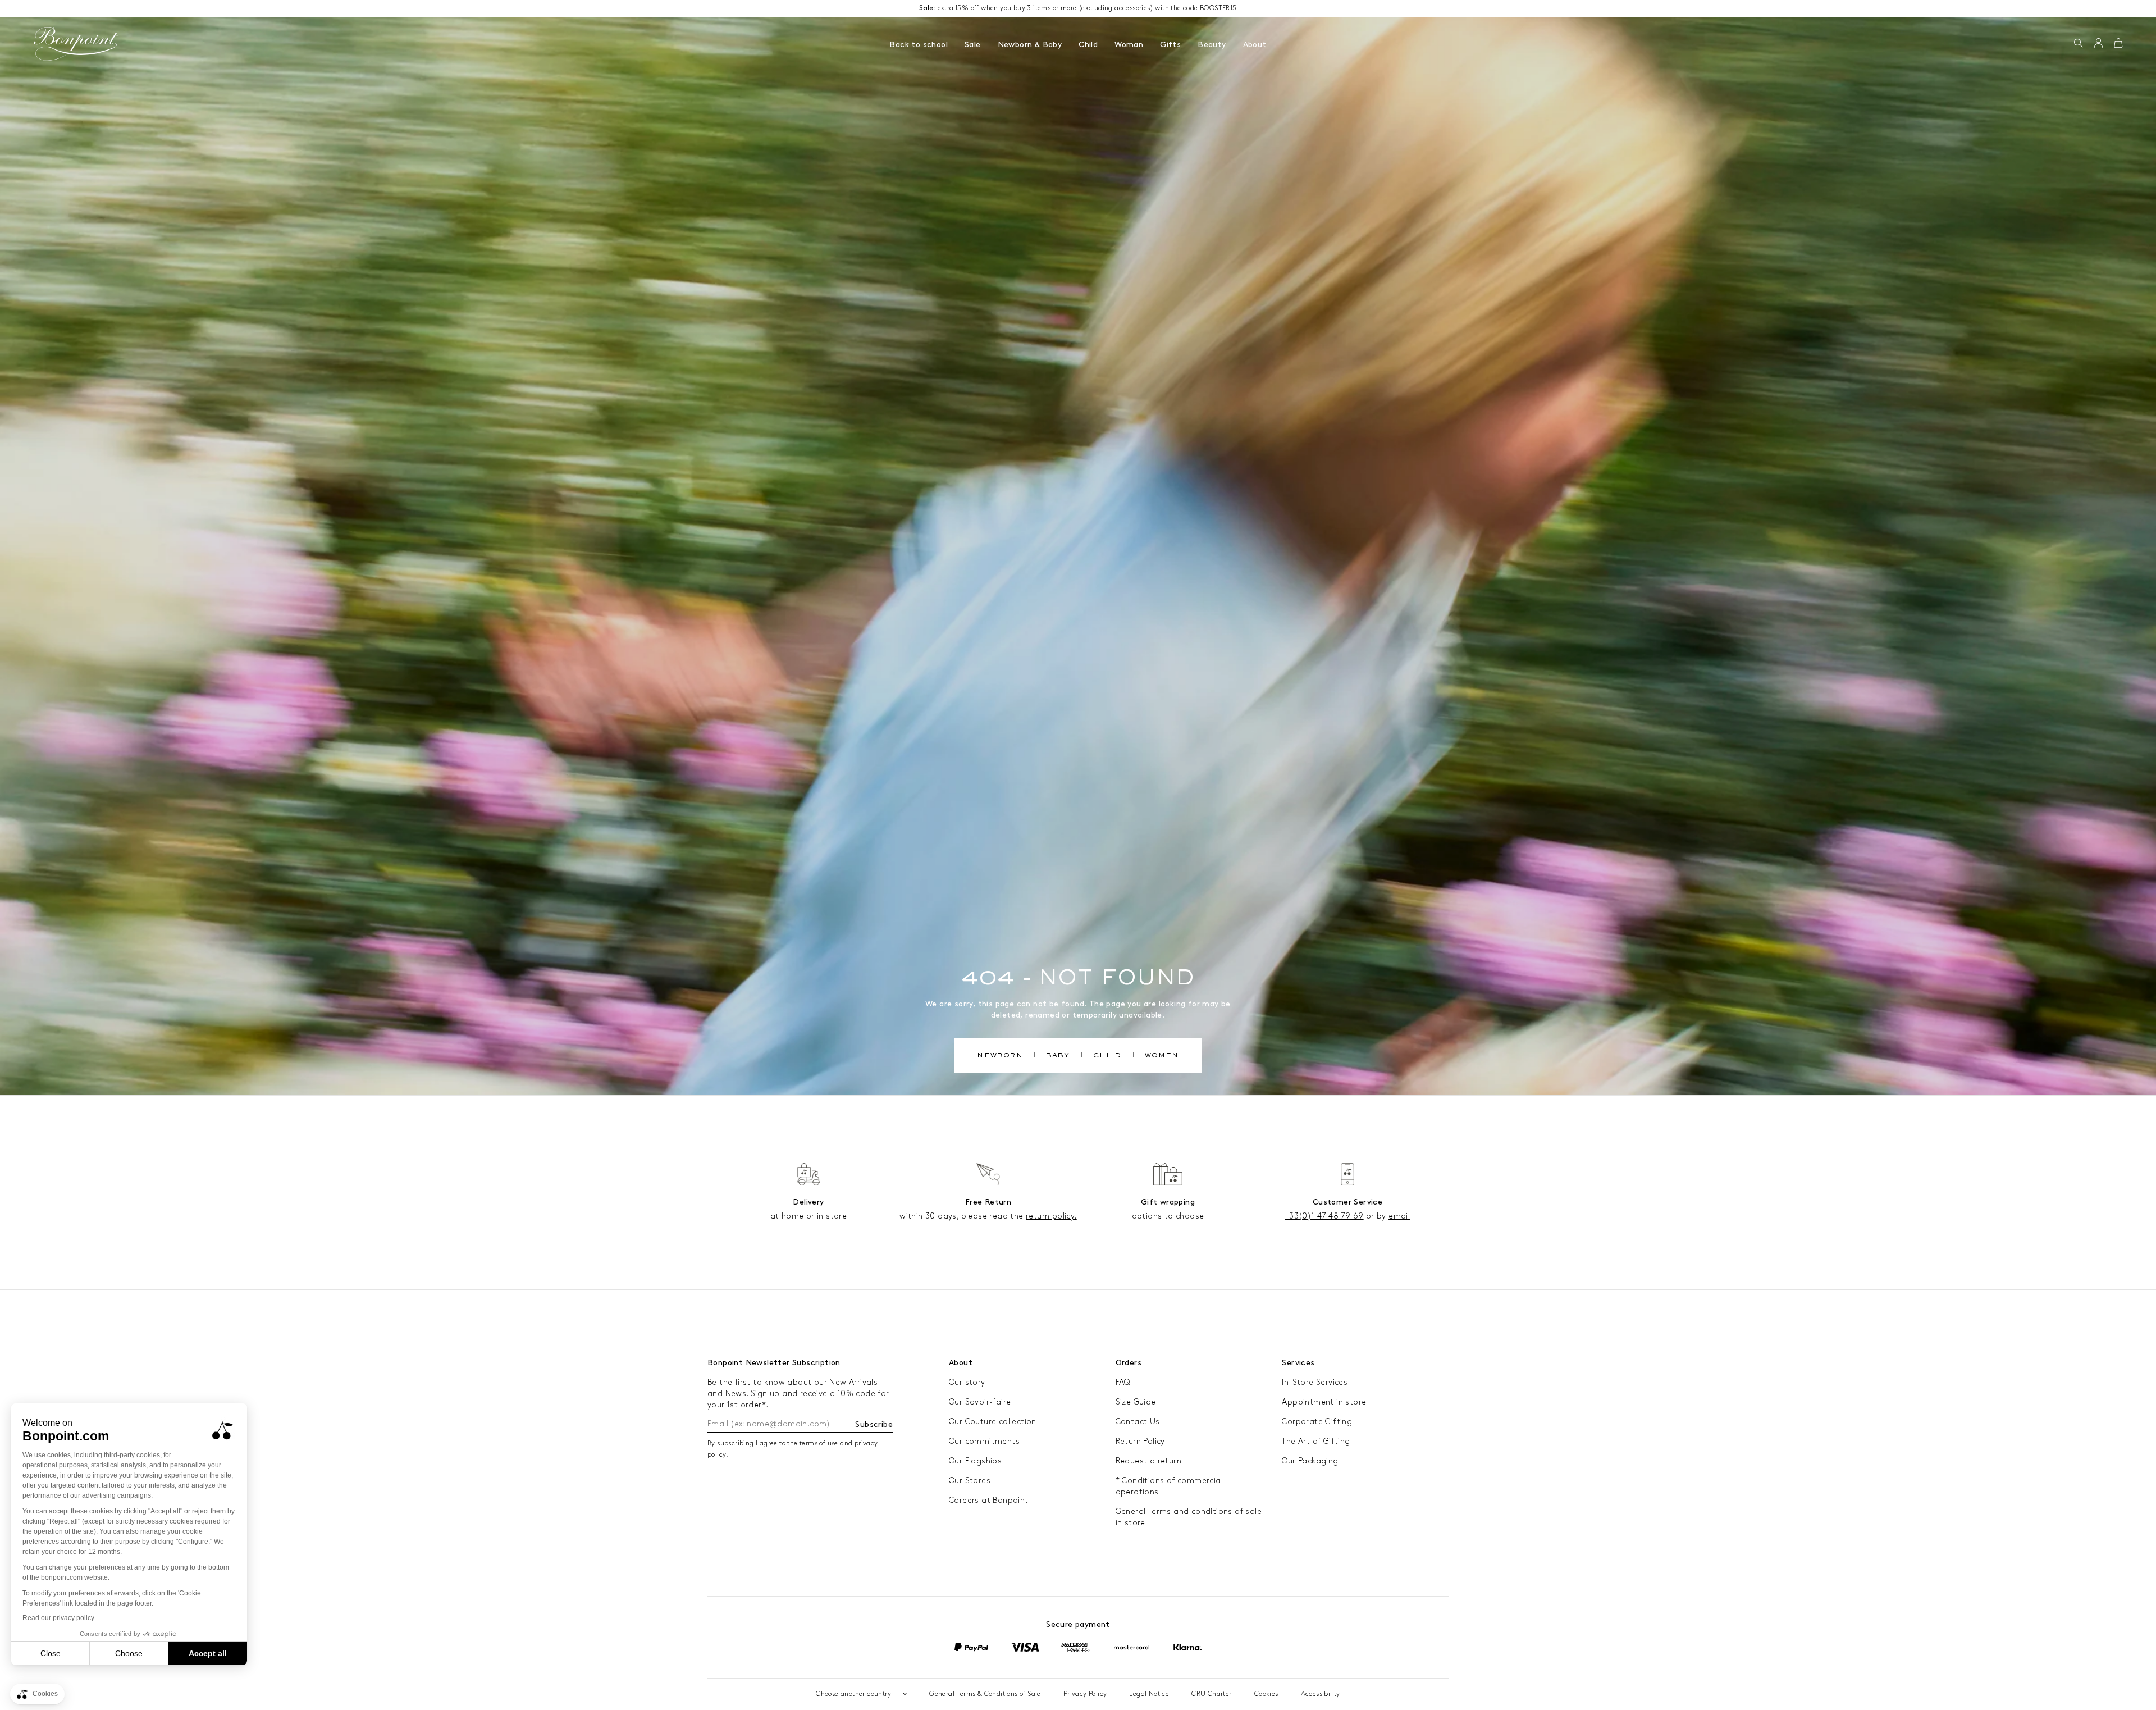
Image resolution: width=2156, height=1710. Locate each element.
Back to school (919, 45)
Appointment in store (1324, 1402)
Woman (1129, 45)
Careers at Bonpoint (989, 1500)
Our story (967, 1382)
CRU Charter (1211, 1694)
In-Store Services (1315, 1382)
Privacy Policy (1085, 1694)
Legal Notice (1149, 1694)
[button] (2078, 44)
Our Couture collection (993, 1422)
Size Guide (1136, 1402)
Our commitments (984, 1441)
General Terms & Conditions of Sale (985, 1694)
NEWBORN (1000, 1056)
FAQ (1123, 1382)
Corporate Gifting (1317, 1422)
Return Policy (1140, 1441)
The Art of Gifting (1316, 1441)
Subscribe (874, 1424)
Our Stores (970, 1481)
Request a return (1148, 1461)
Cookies (1266, 1694)
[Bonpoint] (76, 44)
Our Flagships (975, 1461)
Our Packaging (1310, 1461)
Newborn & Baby (1030, 45)
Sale (973, 45)
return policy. (1051, 1216)
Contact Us (1138, 1422)
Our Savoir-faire (980, 1402)
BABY (1058, 1056)
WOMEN (1162, 1056)
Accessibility (1321, 1694)
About (1255, 45)
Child (1088, 45)
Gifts (1170, 45)
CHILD (1107, 1056)
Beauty (1212, 45)
